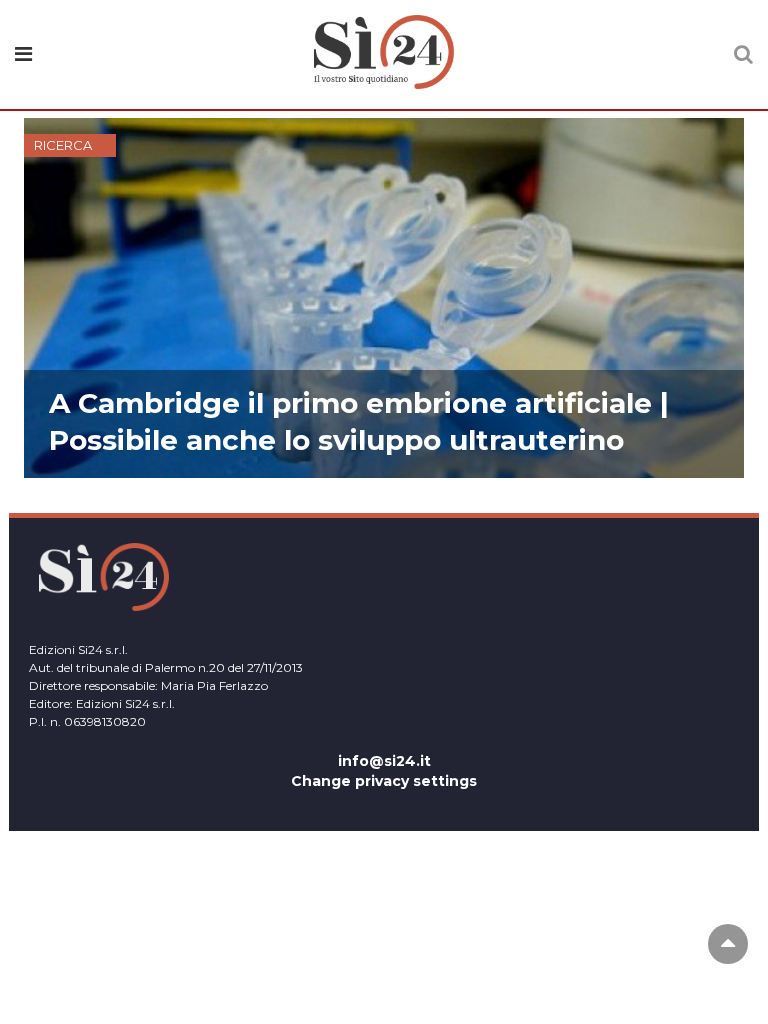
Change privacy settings (384, 781)
